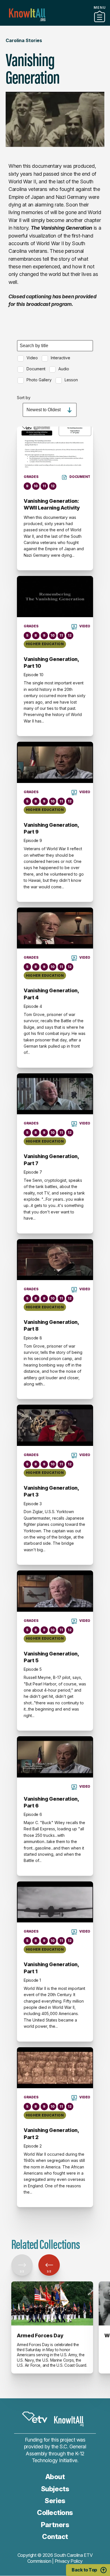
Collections (55, 2513)
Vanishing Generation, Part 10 (51, 663)
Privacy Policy (69, 2561)
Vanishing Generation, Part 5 (51, 1657)
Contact (55, 2537)
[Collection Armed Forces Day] (52, 2303)
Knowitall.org (27, 15)
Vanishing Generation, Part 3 (51, 1491)
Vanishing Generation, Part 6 (51, 1802)
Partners (55, 23)
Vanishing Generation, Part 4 (51, 994)
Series (55, 2501)
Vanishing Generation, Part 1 (51, 1968)
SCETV (35, 2417)
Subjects (55, 2489)
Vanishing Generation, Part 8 (51, 1325)
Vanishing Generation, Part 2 (51, 2134)
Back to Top (84, 2570)
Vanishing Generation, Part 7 (51, 1160)
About (55, 2477)
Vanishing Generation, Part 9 (51, 828)
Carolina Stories (24, 40)
